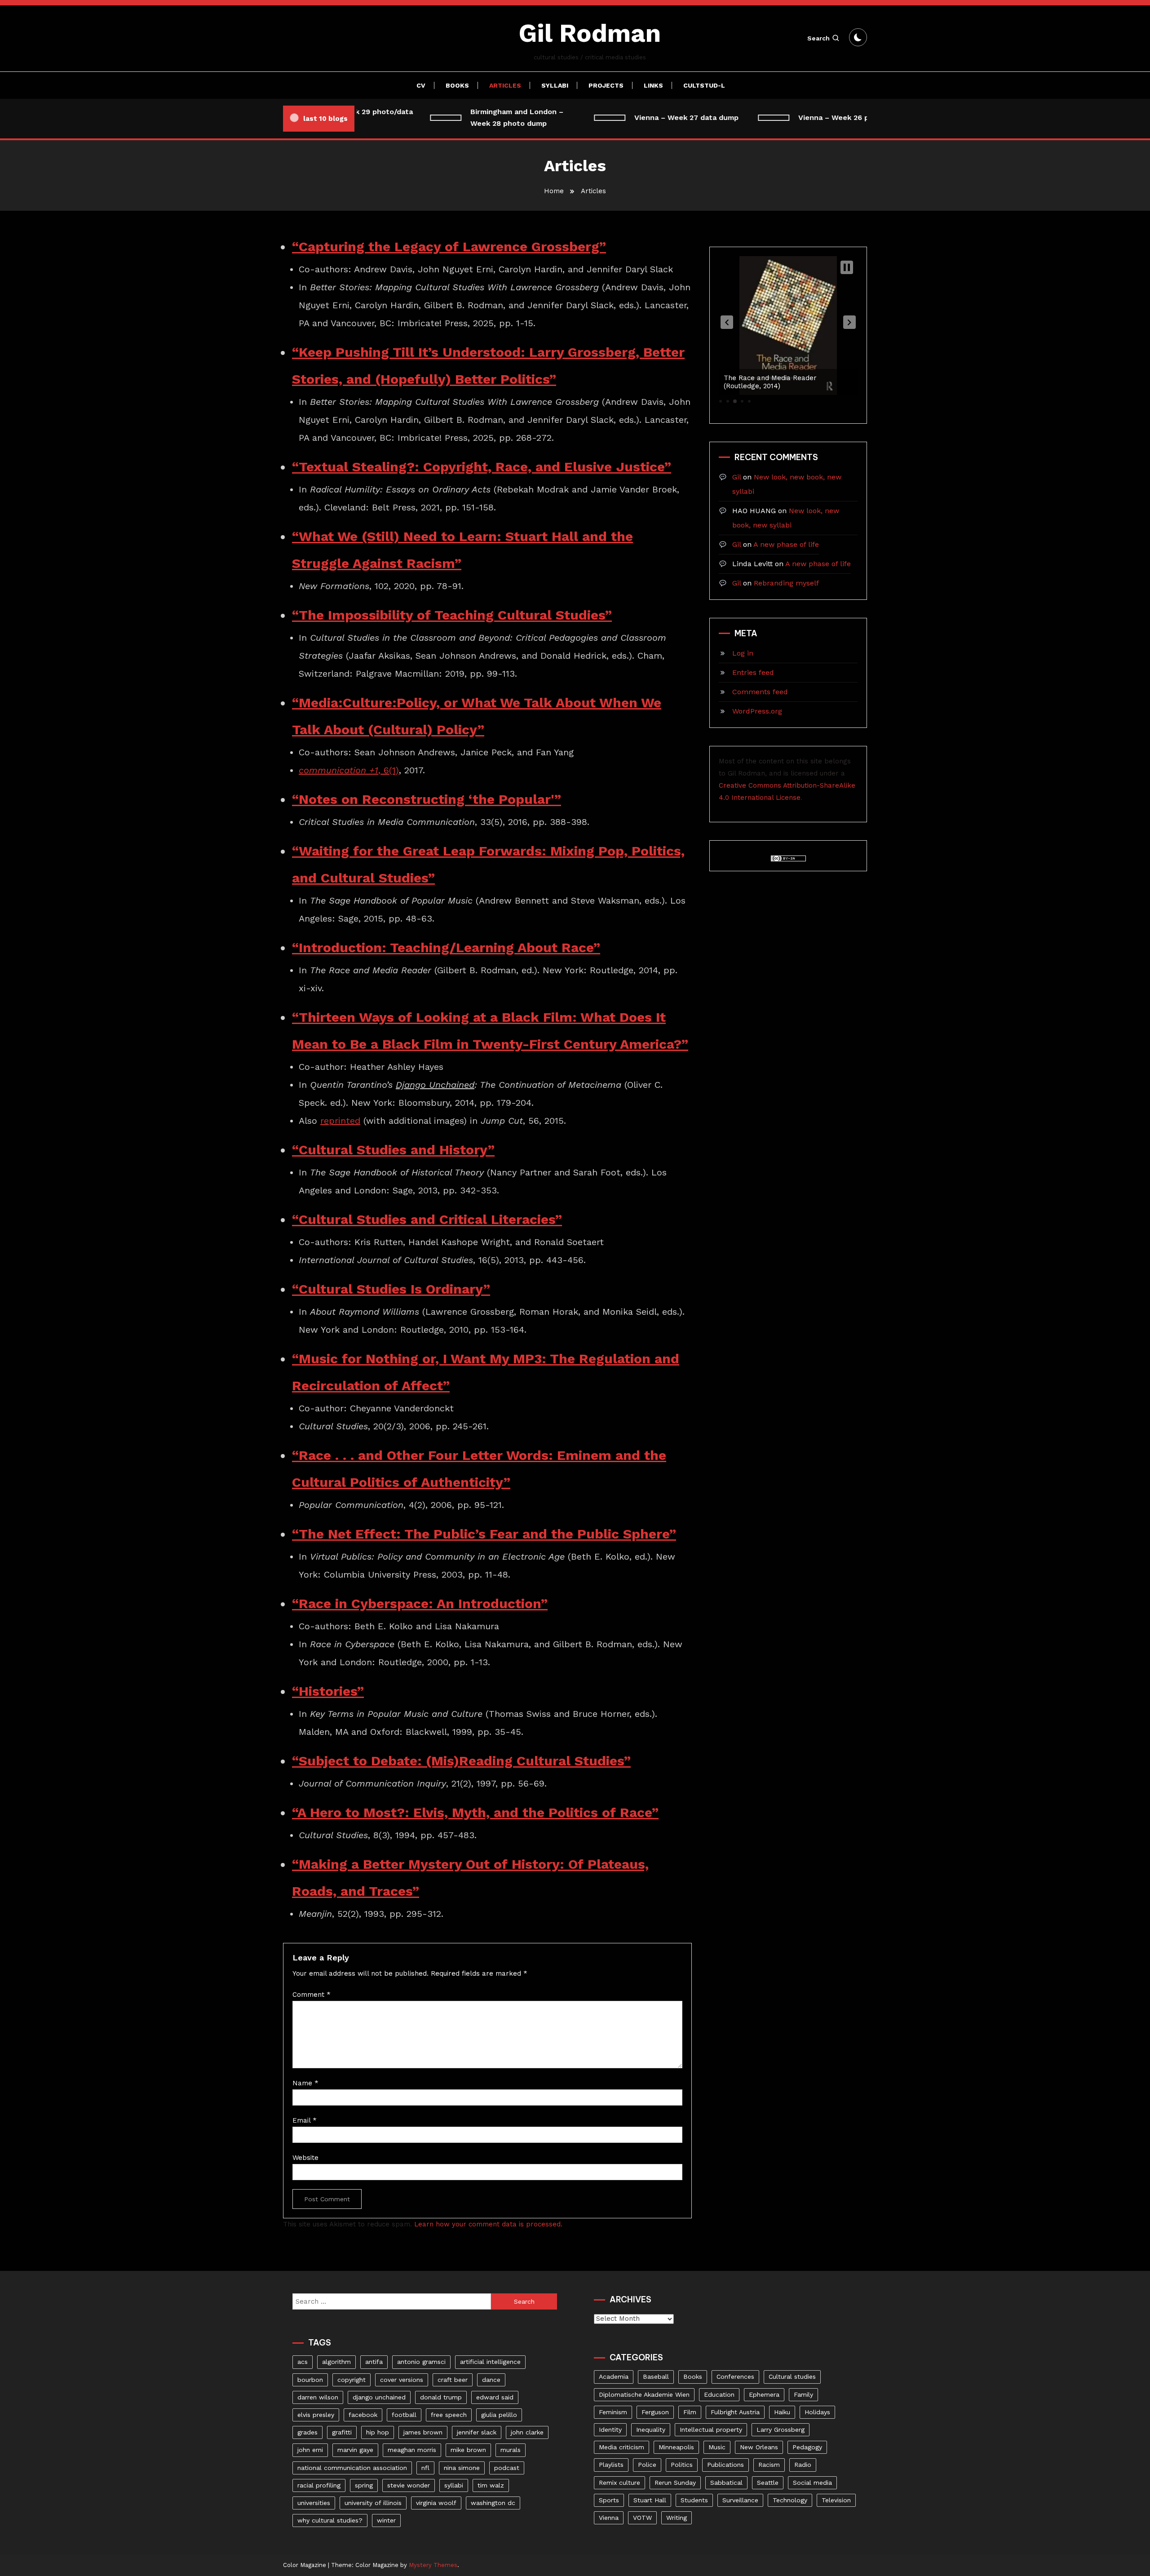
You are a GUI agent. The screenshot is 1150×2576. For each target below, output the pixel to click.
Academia (614, 2376)
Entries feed (753, 672)
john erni (310, 2450)
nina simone (462, 2468)
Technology (790, 2500)
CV (421, 85)
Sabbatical (726, 2483)
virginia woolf (436, 2503)
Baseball (656, 2376)
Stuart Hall (650, 2500)
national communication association (352, 2468)
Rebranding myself (786, 583)
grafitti (342, 2432)
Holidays (817, 2412)
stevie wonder (409, 2485)
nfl (425, 2468)
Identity (610, 2430)
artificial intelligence (490, 2362)
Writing (677, 2518)
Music (717, 2447)
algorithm (336, 2362)
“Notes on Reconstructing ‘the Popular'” (427, 799)
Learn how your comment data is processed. (488, 2224)
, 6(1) (349, 770)
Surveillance (740, 2500)
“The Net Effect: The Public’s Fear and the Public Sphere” (484, 1534)
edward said (495, 2397)
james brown (423, 2432)
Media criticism (621, 2447)
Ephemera (764, 2394)
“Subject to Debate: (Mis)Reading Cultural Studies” (461, 1761)
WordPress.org (757, 711)
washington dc (493, 2503)
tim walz (491, 2485)
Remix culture (619, 2483)
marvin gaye (355, 2450)
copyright (352, 2380)
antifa (374, 2362)
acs (303, 2362)
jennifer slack (477, 2432)
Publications (725, 2465)
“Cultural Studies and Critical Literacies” (427, 1219)
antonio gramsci (421, 2362)
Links (653, 85)
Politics (682, 2465)
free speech (449, 2415)
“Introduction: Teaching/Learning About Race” (446, 947)
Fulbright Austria (735, 2412)
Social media (812, 2483)
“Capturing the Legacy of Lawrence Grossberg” (449, 246)
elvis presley (316, 2415)
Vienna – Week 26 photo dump (820, 117)
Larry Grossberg (781, 2430)
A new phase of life (786, 544)
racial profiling (319, 2485)
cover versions (402, 2380)
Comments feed (760, 692)
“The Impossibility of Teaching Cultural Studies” (452, 615)
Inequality (651, 2430)
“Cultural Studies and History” (393, 1150)
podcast (507, 2468)
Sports (609, 2500)
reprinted (340, 1121)
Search (818, 38)
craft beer (453, 2380)
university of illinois (373, 2503)
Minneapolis (676, 2447)
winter (386, 2520)
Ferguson (655, 2412)
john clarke (527, 2432)
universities (314, 2503)
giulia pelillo (499, 2415)
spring (364, 2485)
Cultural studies (792, 2376)
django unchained (379, 2397)
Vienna (609, 2518)
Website (305, 2158)
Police (647, 2465)
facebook (363, 2415)
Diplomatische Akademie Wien (644, 2394)
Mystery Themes (433, 2565)
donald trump (441, 2397)
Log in (743, 653)
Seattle (768, 2483)
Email (305, 2120)
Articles (505, 85)
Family (803, 2394)
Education (719, 2394)
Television (836, 2500)
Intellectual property (711, 2430)
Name (305, 2083)
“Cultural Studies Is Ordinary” (391, 1289)
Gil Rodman (590, 33)
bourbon (310, 2380)
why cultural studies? (330, 2520)
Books (457, 85)
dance (491, 2380)
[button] (727, 322)
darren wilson (318, 2397)
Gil (736, 477)
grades (307, 2432)
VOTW (642, 2518)
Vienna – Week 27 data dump (654, 117)
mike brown (468, 2450)
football (404, 2415)
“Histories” (328, 1691)
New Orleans (759, 2447)
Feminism (613, 2412)
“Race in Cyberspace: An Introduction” (420, 1603)
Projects (606, 85)
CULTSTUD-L (704, 85)
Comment (312, 1995)
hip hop (378, 2432)
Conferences (735, 2376)
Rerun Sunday (675, 2483)
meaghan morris (412, 2450)
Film (690, 2412)
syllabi (454, 2485)
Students (694, 2500)
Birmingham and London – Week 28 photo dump (484, 117)
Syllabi (555, 85)
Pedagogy (807, 2447)
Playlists (611, 2465)
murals (511, 2450)
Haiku (782, 2412)
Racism (769, 2465)
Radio (803, 2465)
